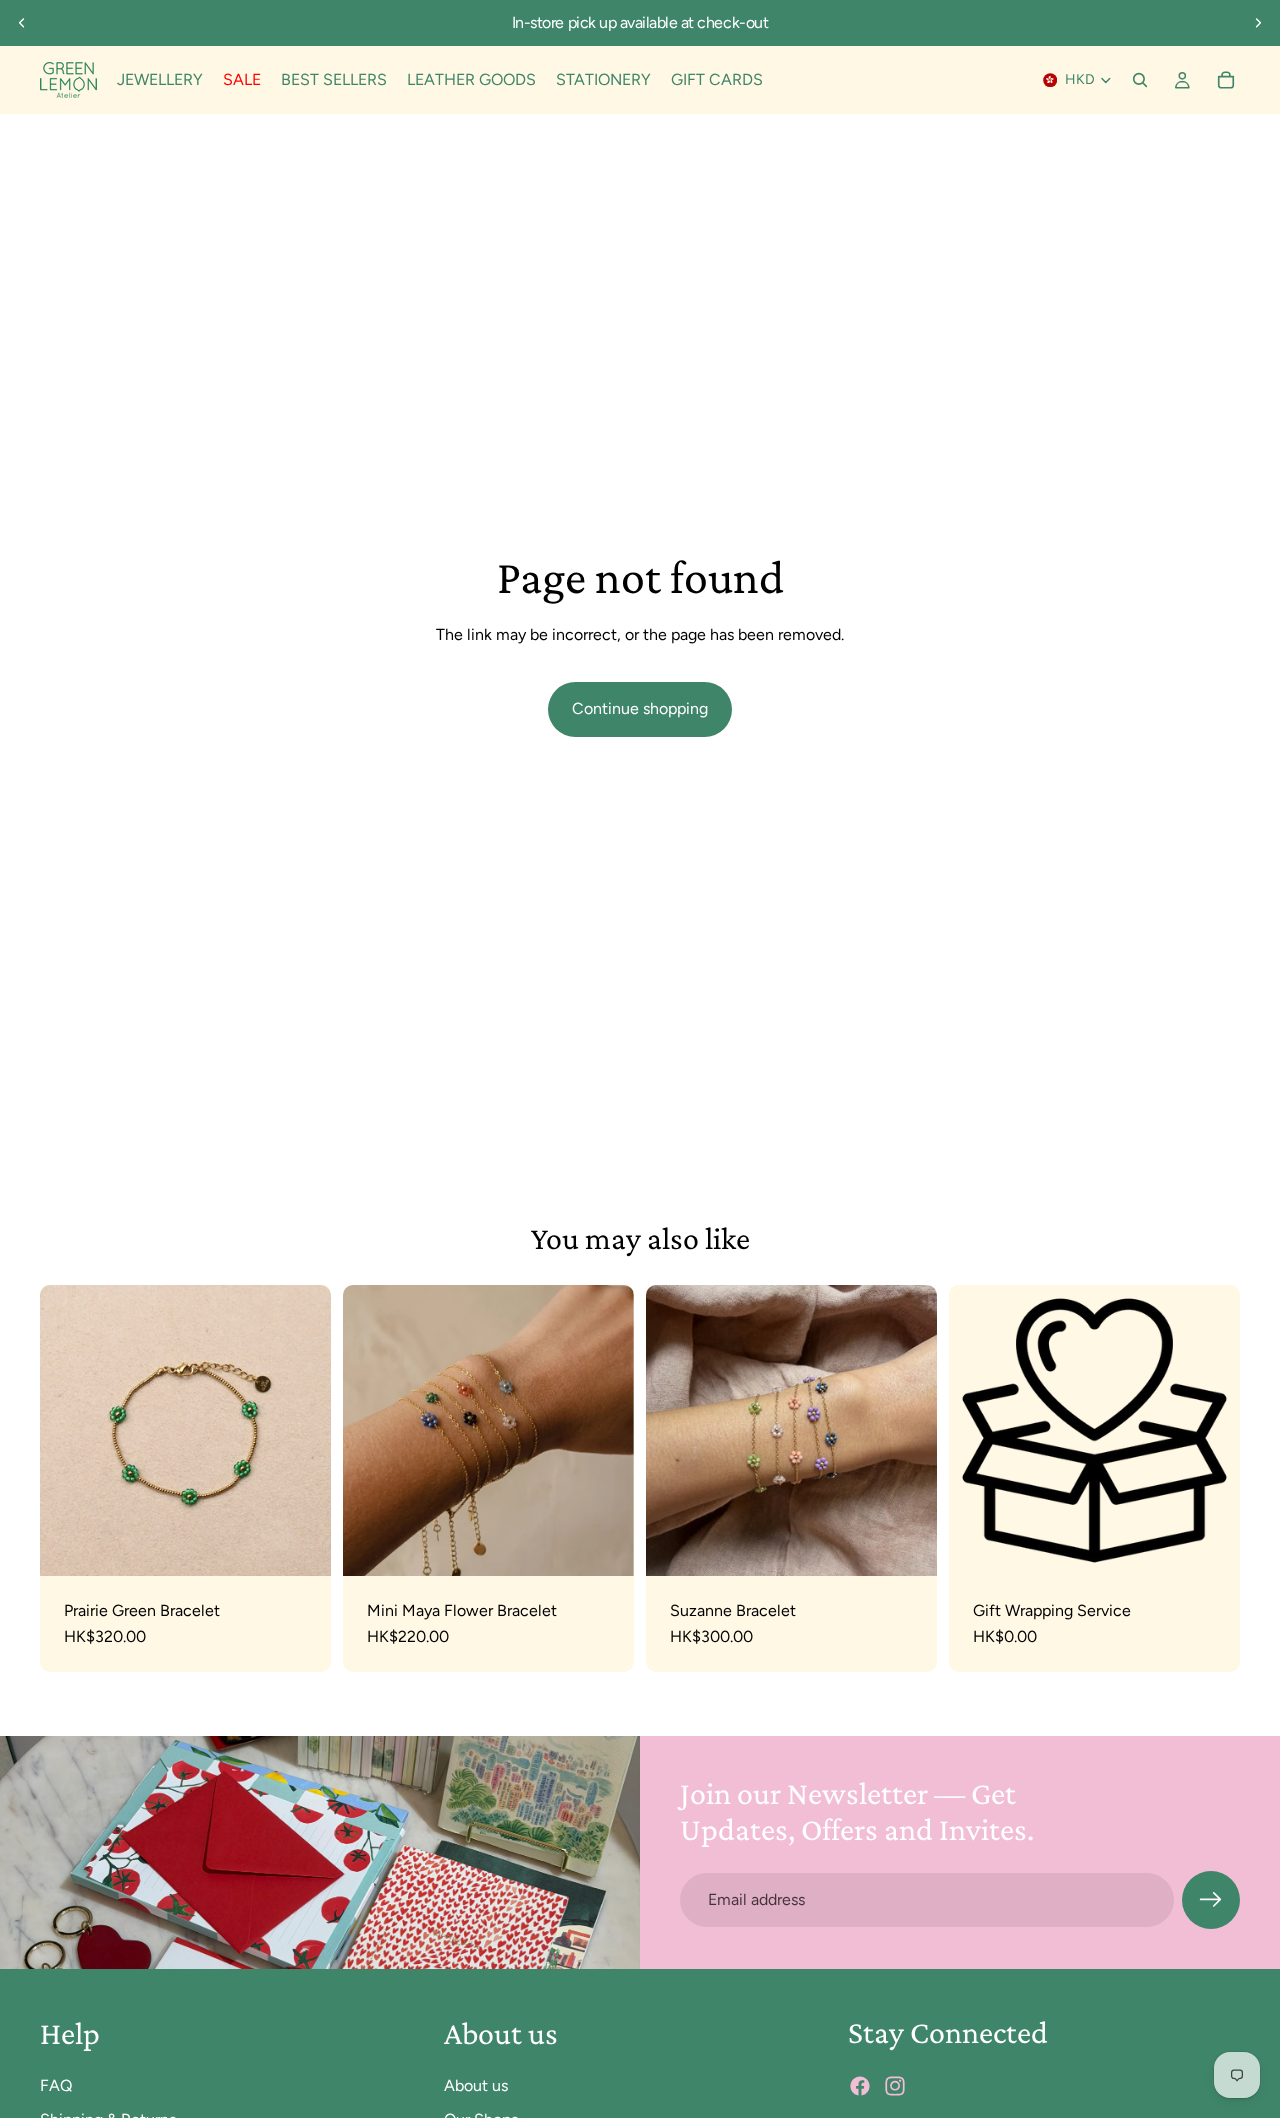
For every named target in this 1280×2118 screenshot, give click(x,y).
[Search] (1140, 80)
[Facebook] (860, 2086)
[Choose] (603, 1545)
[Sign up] (1211, 1900)
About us (476, 2084)
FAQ (56, 2084)
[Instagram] (895, 2086)
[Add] (300, 1545)
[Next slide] (1258, 23)
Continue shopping (640, 708)
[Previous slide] (22, 23)
